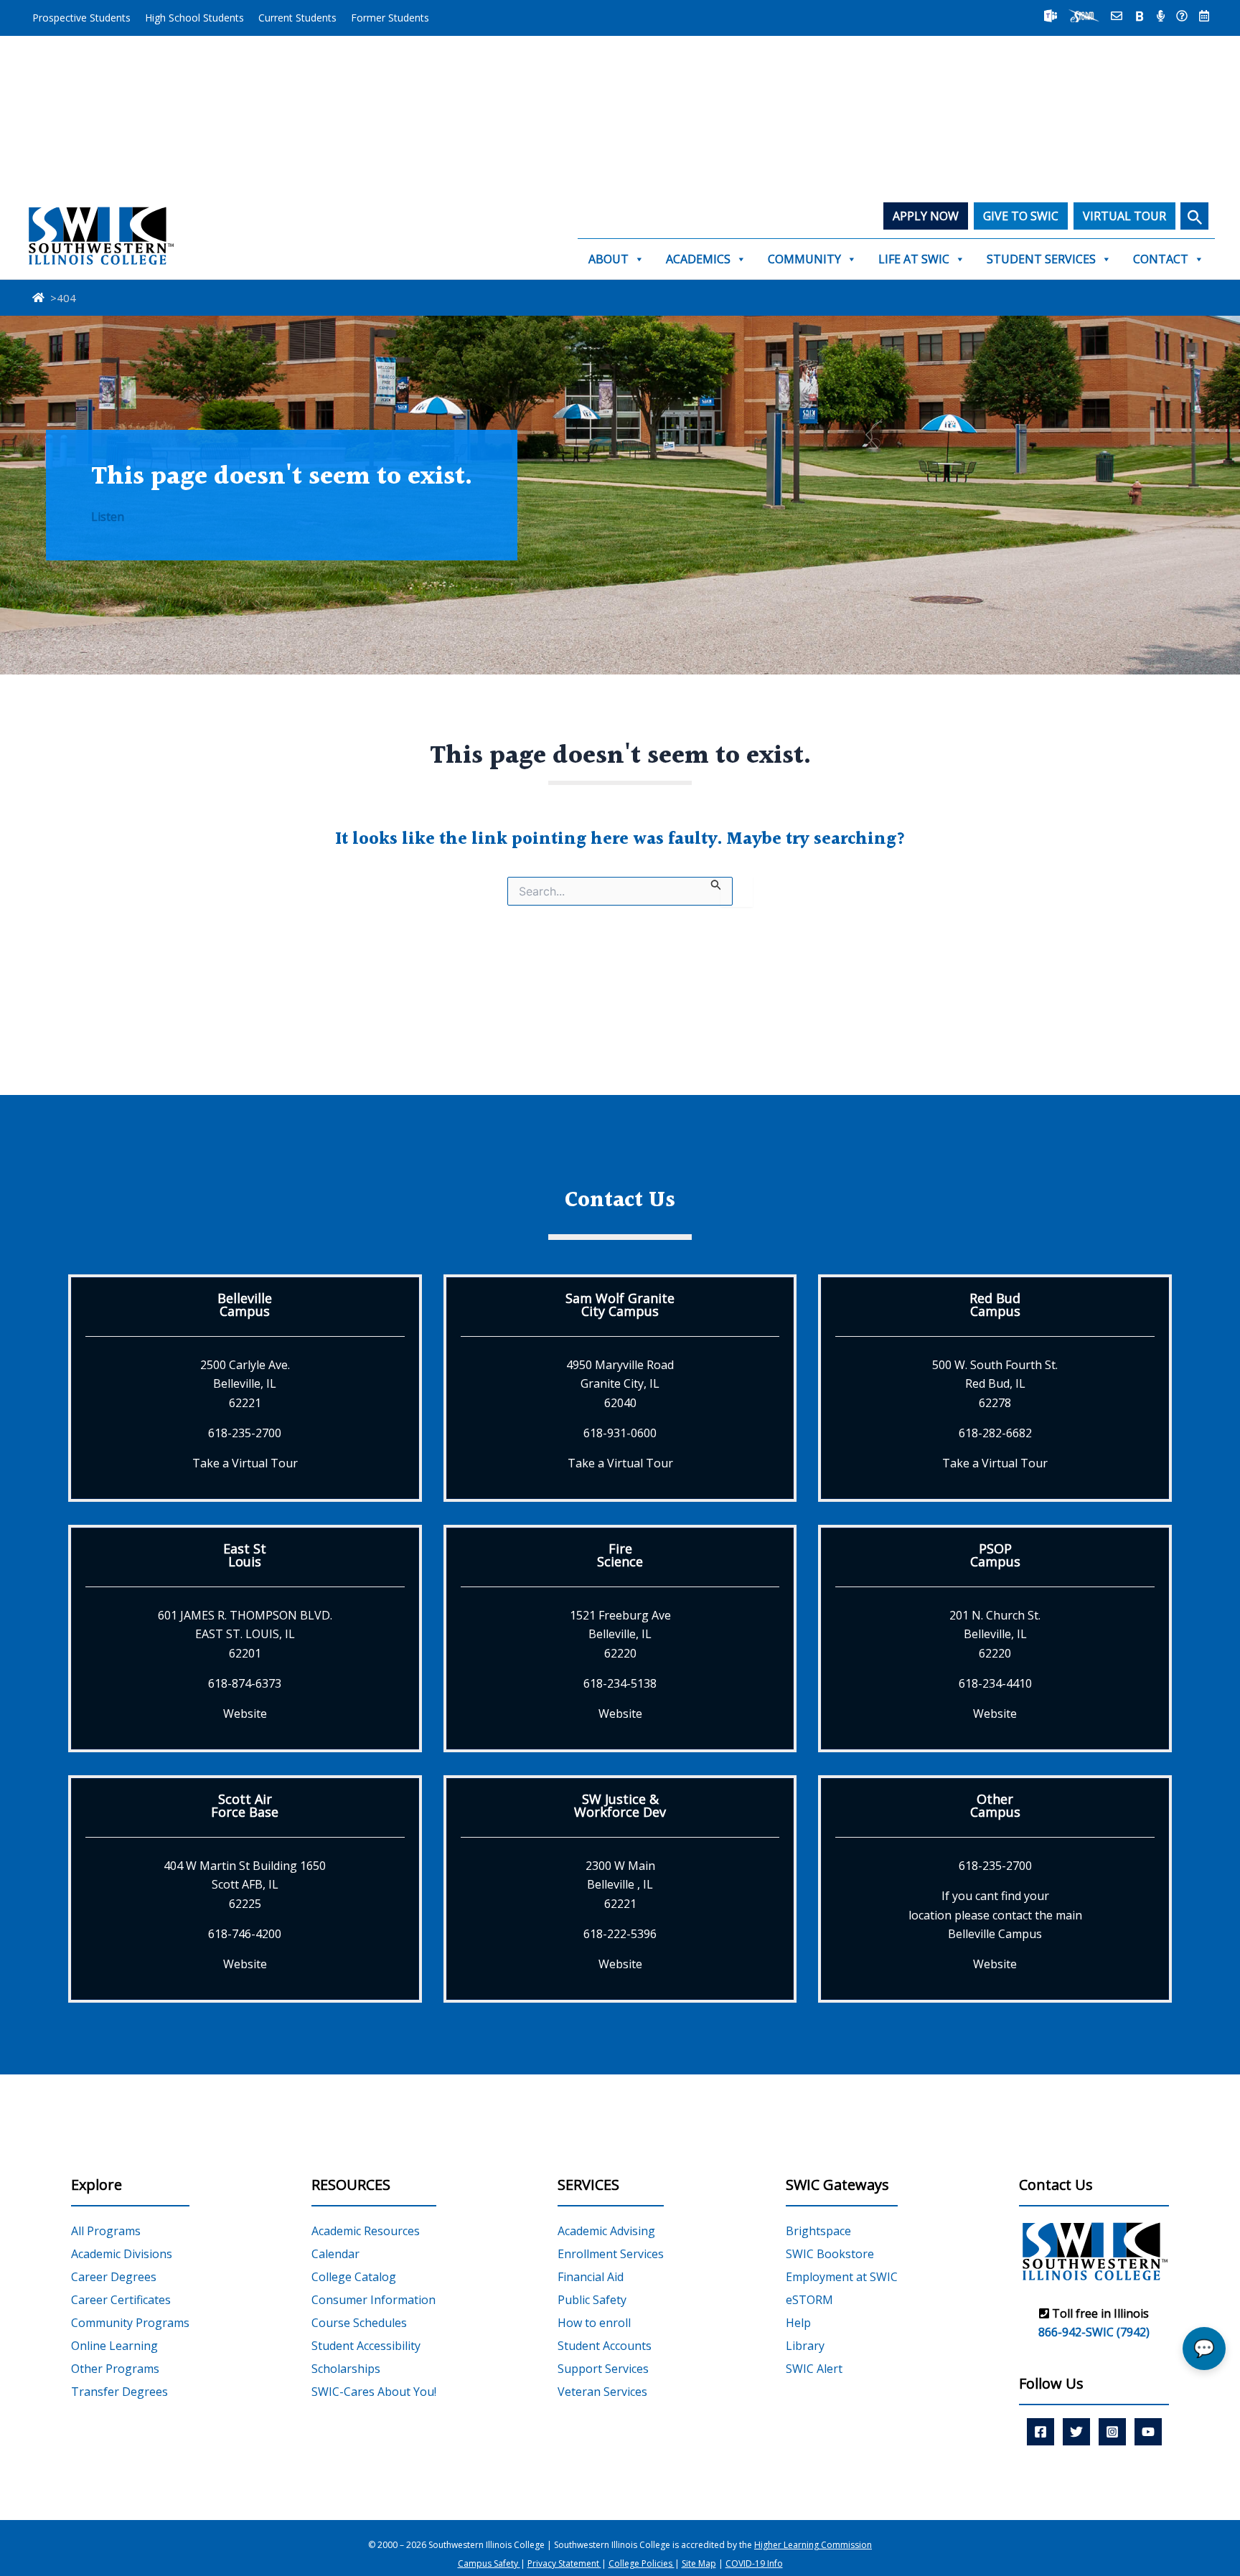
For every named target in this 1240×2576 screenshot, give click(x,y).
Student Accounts (605, 2346)
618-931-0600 (620, 1433)
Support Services (603, 2369)
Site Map (699, 2563)
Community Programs (130, 2323)
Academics (698, 259)
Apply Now (926, 216)
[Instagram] (1112, 2432)
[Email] (1117, 16)
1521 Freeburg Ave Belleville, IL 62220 (620, 1634)
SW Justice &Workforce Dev (620, 1805)
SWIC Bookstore (830, 2254)
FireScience (620, 1555)
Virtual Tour (1124, 216)
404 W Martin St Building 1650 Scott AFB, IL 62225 (245, 1885)
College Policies (642, 2563)
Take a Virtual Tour (245, 1463)
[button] (1194, 216)
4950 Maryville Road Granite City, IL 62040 (620, 1384)
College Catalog (354, 2277)
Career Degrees (114, 2277)
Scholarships (346, 2369)
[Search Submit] (716, 884)
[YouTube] (1148, 2432)
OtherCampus (995, 1805)
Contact (1161, 259)
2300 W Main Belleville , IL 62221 (620, 1885)
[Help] (1182, 16)
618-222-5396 (620, 1934)
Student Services (1041, 259)
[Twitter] (1076, 2432)
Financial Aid (591, 2277)
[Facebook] (1041, 2432)
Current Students (297, 18)
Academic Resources (366, 2231)
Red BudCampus (995, 1305)
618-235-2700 (245, 1433)
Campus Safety (489, 2563)
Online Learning (114, 2346)
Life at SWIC (914, 259)
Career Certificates (121, 2300)
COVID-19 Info (754, 2563)
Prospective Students (81, 18)
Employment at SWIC (842, 2277)
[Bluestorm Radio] (1161, 16)
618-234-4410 (995, 1683)
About (609, 259)
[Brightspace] (1140, 16)
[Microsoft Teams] (1051, 16)
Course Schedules (359, 2323)
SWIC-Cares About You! (374, 2392)
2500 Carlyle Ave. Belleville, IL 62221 (245, 1384)
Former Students (390, 18)
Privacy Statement (564, 2563)
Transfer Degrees (119, 2392)
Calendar (335, 2254)
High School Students (194, 18)
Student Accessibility (366, 2346)
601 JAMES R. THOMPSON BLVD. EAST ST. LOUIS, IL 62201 (245, 1634)
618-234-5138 (620, 1683)
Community (804, 259)
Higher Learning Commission (813, 2545)
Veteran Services (602, 2392)
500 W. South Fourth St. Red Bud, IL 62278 (995, 1384)
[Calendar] (1204, 16)
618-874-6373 (245, 1683)
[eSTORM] (1084, 16)
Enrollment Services (611, 2254)
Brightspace (818, 2231)
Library (805, 2346)
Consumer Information (374, 2300)
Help (798, 2323)
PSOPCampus (995, 1555)
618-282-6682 (995, 1433)
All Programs (106, 2231)
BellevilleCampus (245, 1305)
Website (245, 1714)
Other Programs (115, 2369)
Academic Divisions (122, 2254)
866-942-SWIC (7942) (1094, 2332)
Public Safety (592, 2300)
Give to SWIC (1021, 216)
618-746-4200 (245, 1934)
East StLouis (245, 1555)
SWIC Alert (814, 2369)
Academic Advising (606, 2231)
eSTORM (809, 2300)
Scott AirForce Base (245, 1805)
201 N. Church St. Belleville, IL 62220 (995, 1634)
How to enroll (594, 2323)
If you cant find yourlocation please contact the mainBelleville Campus (995, 1915)
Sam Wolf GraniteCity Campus (620, 1305)
